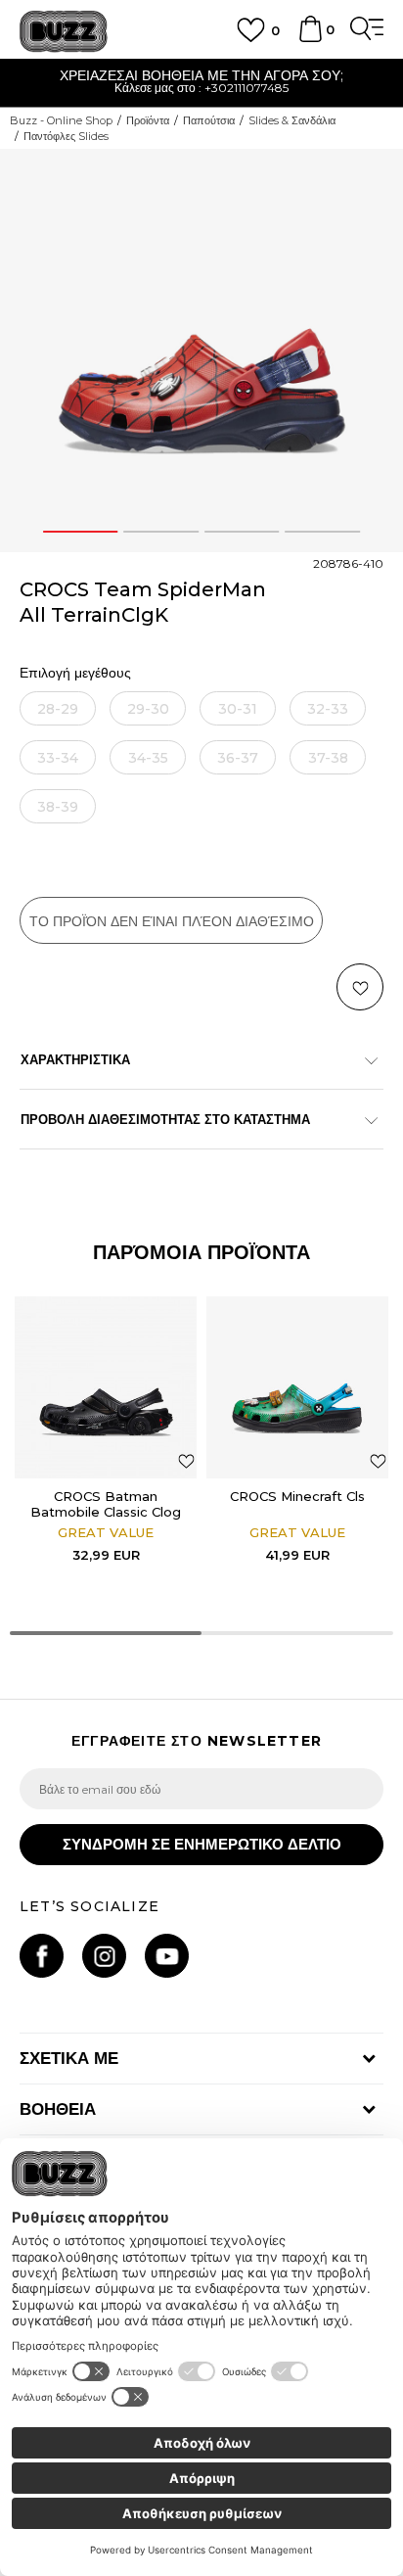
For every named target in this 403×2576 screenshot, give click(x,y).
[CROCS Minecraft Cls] (297, 1387)
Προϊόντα (148, 120)
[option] (201, 84)
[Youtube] (167, 1956)
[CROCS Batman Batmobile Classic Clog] (106, 1387)
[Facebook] (42, 1956)
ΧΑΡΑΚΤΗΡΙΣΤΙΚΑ (75, 1059)
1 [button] (80, 532)
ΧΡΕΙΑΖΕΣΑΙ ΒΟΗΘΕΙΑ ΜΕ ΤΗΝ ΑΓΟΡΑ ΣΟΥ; (201, 75)
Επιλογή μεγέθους (75, 673)
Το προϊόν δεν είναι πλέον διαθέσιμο (172, 921)
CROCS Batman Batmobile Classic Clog (106, 1504)
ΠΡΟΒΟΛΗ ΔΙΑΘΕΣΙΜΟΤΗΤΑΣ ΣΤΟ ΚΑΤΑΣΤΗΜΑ (165, 1119)
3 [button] (242, 532)
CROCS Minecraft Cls (297, 1496)
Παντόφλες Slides (66, 136)
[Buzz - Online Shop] (64, 32)
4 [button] (322, 532)
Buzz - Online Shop (61, 120)
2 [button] (161, 532)
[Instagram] (104, 1956)
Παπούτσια (209, 120)
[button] (360, 987)
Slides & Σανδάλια (292, 120)
